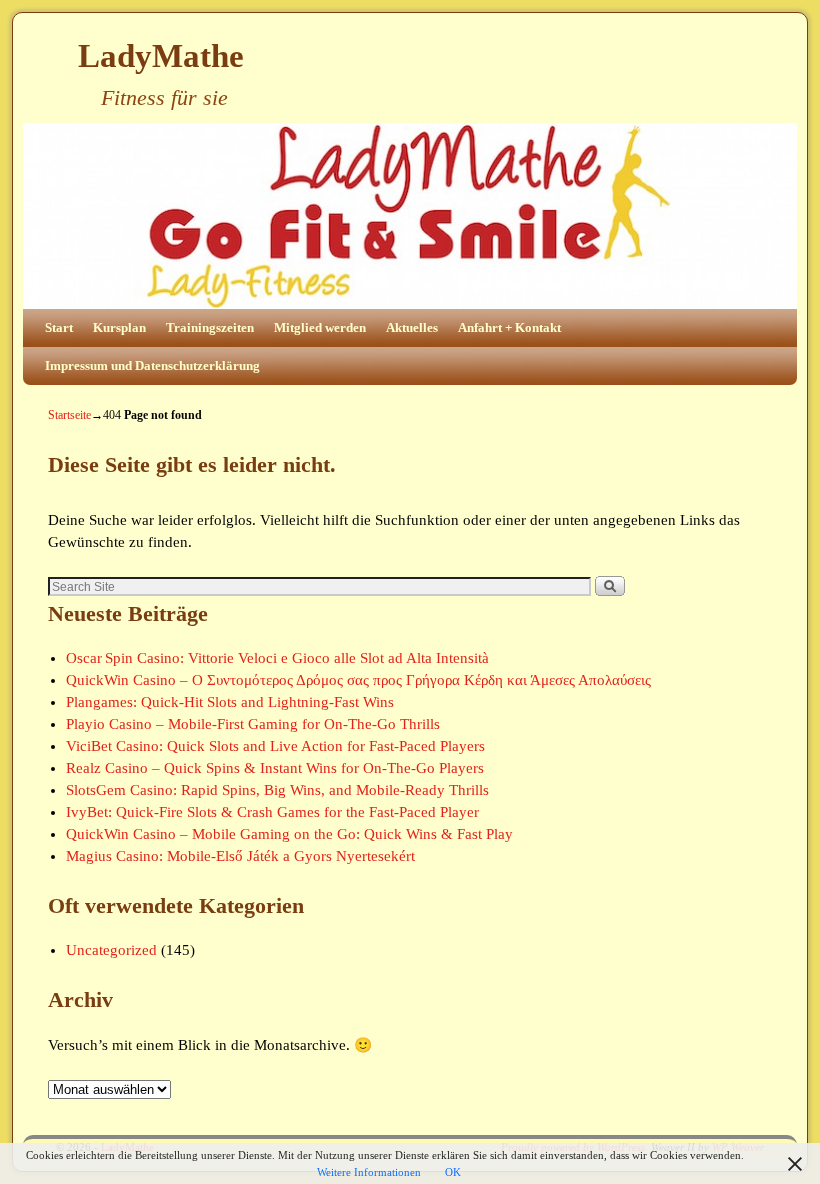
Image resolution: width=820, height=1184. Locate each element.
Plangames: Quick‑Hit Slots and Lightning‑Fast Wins (230, 702)
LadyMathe (161, 56)
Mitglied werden (320, 327)
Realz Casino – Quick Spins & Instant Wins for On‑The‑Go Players (275, 768)
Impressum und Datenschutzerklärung (152, 365)
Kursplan (119, 327)
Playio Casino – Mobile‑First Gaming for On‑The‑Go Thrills (253, 724)
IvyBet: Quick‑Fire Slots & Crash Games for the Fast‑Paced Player (272, 812)
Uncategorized (111, 950)
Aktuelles (412, 327)
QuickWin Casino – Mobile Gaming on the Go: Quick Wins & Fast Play (289, 834)
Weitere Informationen (369, 1172)
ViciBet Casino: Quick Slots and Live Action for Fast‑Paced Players (275, 746)
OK (453, 1172)
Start (59, 327)
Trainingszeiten (210, 327)
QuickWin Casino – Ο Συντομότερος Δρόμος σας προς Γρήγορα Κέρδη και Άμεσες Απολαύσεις (358, 680)
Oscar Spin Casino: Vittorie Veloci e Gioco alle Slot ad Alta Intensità (277, 658)
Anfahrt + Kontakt (509, 327)
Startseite (69, 415)
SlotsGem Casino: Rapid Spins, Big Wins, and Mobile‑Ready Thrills (277, 790)
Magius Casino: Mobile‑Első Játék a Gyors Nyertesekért (240, 856)
